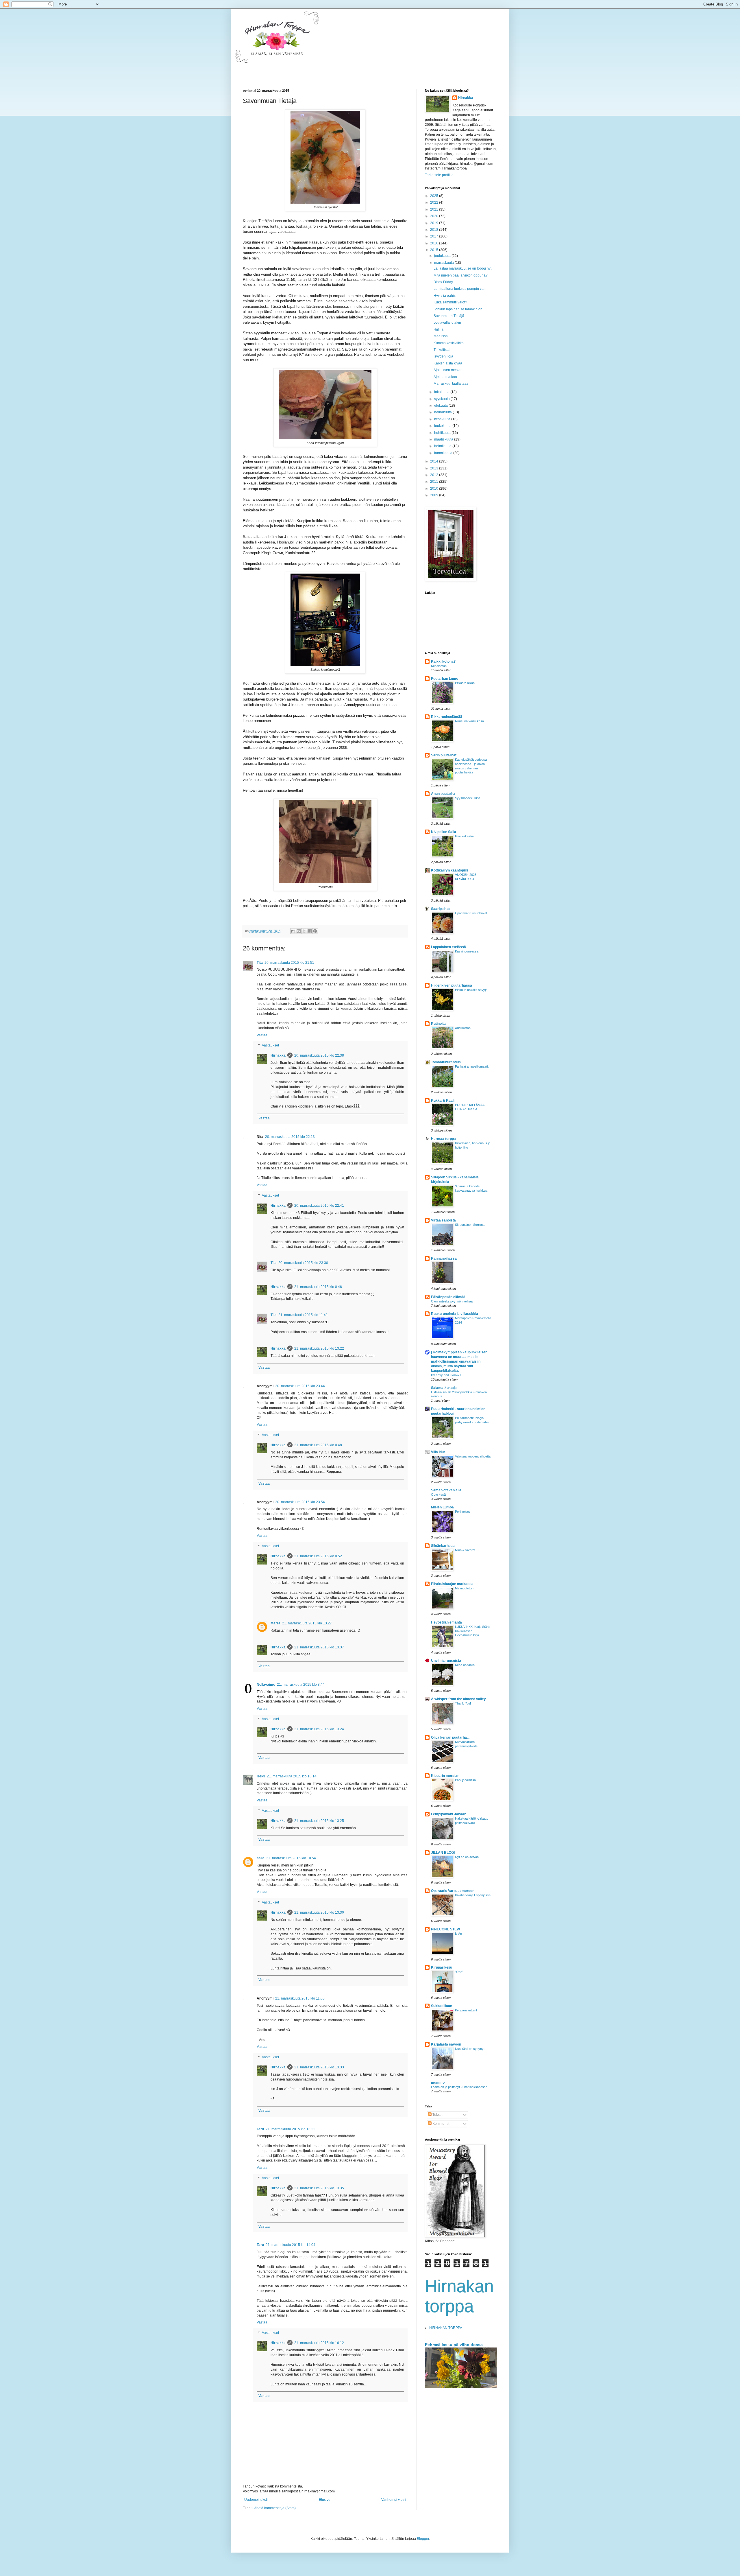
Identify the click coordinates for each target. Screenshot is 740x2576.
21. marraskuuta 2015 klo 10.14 (292, 1776)
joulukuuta (443, 256)
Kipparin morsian (445, 1776)
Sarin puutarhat (444, 755)
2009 (435, 495)
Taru (260, 2129)
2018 (435, 230)
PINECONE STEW (445, 1929)
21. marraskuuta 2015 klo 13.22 (319, 1348)
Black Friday (443, 282)
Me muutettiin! (465, 1588)
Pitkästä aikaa (465, 683)
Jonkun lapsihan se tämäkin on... (459, 309)
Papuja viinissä (465, 1780)
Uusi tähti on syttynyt (470, 2049)
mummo (438, 2083)
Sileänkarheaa (443, 1546)
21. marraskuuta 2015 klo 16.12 (319, 2343)
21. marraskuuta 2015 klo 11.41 (303, 1315)
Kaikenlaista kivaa (448, 363)
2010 (435, 489)
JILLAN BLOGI (443, 1853)
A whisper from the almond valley (458, 1699)
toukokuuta (443, 426)
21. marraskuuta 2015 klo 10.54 (291, 1858)
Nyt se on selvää (467, 1857)
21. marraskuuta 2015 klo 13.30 (319, 1912)
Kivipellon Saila (444, 832)
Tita (260, 963)
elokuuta (441, 406)
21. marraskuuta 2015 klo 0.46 (318, 1287)
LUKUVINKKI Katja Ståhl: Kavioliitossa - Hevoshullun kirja (472, 1631)
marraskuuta (444, 263)
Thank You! (463, 1703)
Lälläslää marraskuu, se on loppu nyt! (463, 268)
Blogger (423, 2539)
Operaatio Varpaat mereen (453, 1891)
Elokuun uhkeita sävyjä (471, 990)
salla (261, 1858)
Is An (458, 1934)
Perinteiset (462, 1512)
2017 (435, 236)
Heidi (261, 1776)
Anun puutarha (443, 794)
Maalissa (441, 336)
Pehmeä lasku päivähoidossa (454, 2345)
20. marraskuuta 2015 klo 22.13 (290, 1137)
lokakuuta (442, 392)
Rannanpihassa (444, 1258)
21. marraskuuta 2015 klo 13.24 (319, 1729)
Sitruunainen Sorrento (470, 1225)
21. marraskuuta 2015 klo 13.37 (319, 1647)
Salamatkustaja (444, 1388)
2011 (435, 482)
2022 (435, 202)
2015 (435, 250)
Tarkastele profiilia (439, 175)
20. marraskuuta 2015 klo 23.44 (300, 1386)
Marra (275, 1623)
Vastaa (262, 1035)
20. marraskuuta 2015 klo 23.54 (300, 1502)
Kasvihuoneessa (467, 951)
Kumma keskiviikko (449, 343)
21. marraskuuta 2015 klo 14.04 (291, 2245)
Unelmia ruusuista (446, 1661)
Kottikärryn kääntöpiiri (449, 870)
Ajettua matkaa (445, 377)
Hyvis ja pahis (445, 296)
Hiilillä (439, 329)
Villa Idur (438, 1452)
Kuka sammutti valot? (450, 302)
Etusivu (325, 2500)
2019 (435, 223)
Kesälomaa (439, 666)
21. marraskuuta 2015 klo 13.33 (319, 2067)
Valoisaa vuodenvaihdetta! (473, 1456)
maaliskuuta (444, 439)
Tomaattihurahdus (446, 1062)
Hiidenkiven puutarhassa (452, 985)
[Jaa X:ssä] (304, 931)
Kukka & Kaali (443, 1101)
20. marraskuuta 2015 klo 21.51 (289, 963)
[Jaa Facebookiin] (310, 931)
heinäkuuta (443, 412)
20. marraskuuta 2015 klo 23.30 (303, 1263)
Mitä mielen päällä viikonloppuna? (461, 275)
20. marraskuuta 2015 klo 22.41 (319, 1206)
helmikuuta (443, 446)
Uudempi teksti (256, 2500)
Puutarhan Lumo (445, 679)
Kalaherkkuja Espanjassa (473, 1895)
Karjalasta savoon (446, 2044)
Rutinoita (438, 1024)
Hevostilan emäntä (446, 1622)
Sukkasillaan (442, 2006)
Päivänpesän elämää (448, 1297)
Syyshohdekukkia (468, 798)
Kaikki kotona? (443, 661)
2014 (435, 461)
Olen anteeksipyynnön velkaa (452, 1301)
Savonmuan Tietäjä (449, 316)
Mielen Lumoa (442, 1507)
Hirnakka (278, 1055)
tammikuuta (444, 453)
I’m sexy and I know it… (448, 1375)
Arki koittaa (463, 1028)
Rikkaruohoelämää (447, 717)
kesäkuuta (443, 419)
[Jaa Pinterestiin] (315, 931)
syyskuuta (442, 399)
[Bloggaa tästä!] (299, 931)
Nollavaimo (266, 1685)
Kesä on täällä (465, 1665)
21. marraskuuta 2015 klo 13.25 (319, 1821)
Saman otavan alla (446, 1490)
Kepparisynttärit (466, 2010)
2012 (435, 475)
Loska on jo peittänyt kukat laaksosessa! (460, 2087)
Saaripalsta (440, 909)
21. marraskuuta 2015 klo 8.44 (301, 1685)
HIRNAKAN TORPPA (446, 2328)
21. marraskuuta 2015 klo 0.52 (318, 1556)
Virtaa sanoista (443, 1220)
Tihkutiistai (442, 350)
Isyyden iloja (443, 356)
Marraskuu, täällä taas (451, 384)
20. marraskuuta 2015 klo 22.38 (319, 1055)
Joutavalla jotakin (447, 323)
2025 (435, 196)
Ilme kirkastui (464, 836)
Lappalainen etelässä (448, 947)
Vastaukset (270, 1046)
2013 (435, 468)
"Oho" (459, 1972)
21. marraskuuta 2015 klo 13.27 (307, 1623)
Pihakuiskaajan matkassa (452, 1584)
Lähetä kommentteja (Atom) (274, 2508)
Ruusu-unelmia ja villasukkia (455, 1314)
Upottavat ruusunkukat (471, 913)
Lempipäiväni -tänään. (449, 1814)
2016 (435, 243)
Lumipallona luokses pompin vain (460, 289)
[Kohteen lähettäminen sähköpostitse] (293, 931)
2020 (435, 216)
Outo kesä (438, 1495)
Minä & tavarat (465, 1550)
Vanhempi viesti (394, 2500)
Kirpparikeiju (442, 1967)
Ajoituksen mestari (448, 370)
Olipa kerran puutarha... (450, 1737)
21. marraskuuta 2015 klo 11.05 (300, 1998)
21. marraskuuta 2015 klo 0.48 (318, 1445)
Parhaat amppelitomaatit (472, 1066)
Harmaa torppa (443, 1139)
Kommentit (440, 2124)
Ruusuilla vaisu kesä (469, 721)
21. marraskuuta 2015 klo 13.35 (319, 2188)
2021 (435, 209)
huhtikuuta (443, 433)
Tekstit (437, 2115)
